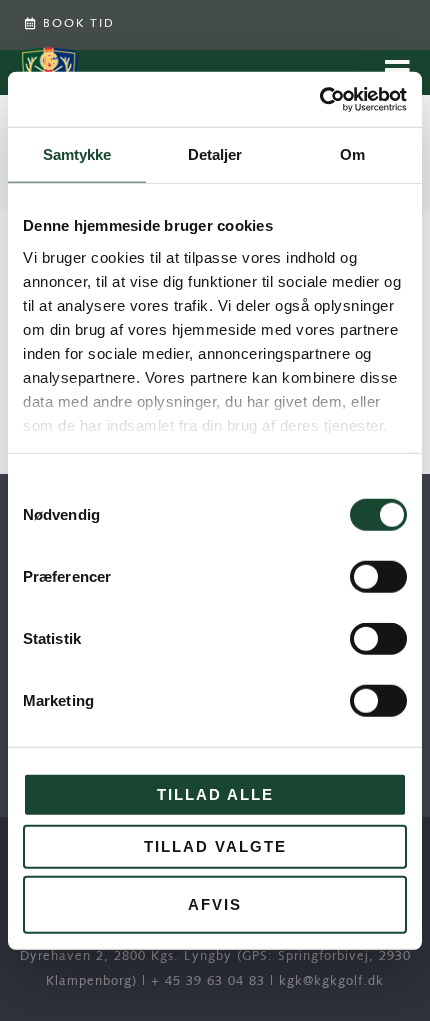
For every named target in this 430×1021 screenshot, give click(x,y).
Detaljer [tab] (215, 154)
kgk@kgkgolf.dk (331, 981)
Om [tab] (352, 154)
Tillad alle (215, 794)
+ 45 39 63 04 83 (208, 981)
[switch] (378, 577)
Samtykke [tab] (77, 154)
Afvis (215, 904)
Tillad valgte (215, 845)
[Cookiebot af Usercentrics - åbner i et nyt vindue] (319, 99)
